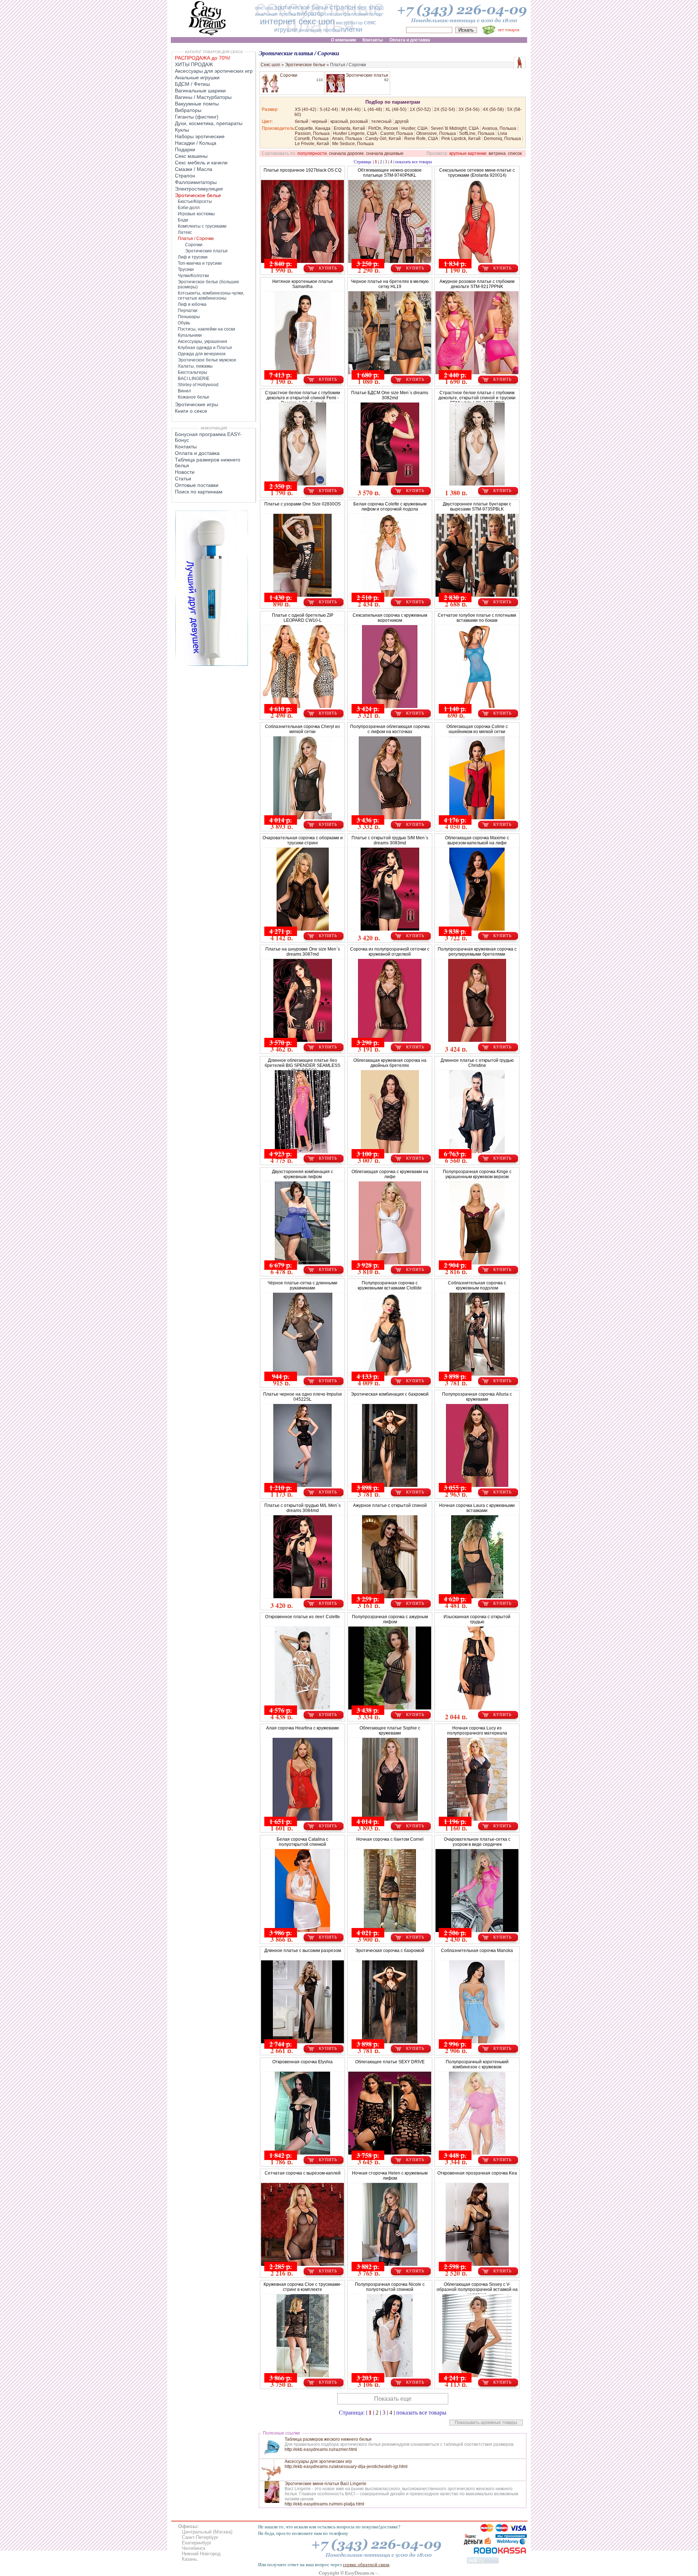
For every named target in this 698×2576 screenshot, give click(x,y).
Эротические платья (367, 75)
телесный (381, 121)
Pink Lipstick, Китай (461, 139)
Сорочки (289, 75)
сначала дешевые (385, 153)
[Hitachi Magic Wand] (212, 664)
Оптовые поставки (197, 485)
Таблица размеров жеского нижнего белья (328, 2439)
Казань (189, 2559)
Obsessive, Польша (436, 133)
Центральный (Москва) (207, 2532)
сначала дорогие (346, 153)
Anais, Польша (347, 139)
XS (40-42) (306, 109)
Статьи (183, 479)
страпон (343, 7)
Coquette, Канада (313, 128)
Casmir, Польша (397, 133)
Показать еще (393, 2399)
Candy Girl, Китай (383, 139)
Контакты (186, 447)
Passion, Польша (312, 133)
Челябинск (194, 2548)
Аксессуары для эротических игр (318, 2461)
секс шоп (264, 8)
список (515, 153)
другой (402, 121)
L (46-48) (373, 109)
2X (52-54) (445, 109)
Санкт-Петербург (200, 2537)
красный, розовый (349, 121)
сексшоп (333, 14)
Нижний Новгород (201, 2554)
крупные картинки (468, 153)
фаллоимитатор (362, 14)
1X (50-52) (420, 109)
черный (319, 121)
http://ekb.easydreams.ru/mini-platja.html (324, 2504)
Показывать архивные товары (486, 2423)
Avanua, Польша (499, 128)
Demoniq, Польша (502, 139)
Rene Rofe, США (421, 139)
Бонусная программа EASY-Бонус (208, 437)
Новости (185, 472)
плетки (352, 29)
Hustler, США (414, 128)
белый (302, 121)
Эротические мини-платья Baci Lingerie (326, 2484)
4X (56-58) (493, 109)
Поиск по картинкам (199, 492)
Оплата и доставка (197, 453)
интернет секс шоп (297, 21)
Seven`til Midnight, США (455, 128)
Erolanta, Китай (349, 128)
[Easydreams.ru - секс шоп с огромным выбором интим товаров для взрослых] (207, 35)
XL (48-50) (396, 109)
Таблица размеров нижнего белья (208, 463)
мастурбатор (349, 23)
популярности (312, 153)
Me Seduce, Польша (353, 144)
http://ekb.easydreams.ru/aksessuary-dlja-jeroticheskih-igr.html (346, 2467)
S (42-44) (329, 109)
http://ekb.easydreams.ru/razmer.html (321, 2449)
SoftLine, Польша (477, 133)
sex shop (369, 7)
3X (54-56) (469, 109)
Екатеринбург (197, 2543)
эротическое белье (301, 7)
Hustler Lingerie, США (355, 133)
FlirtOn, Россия (383, 128)
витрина (497, 153)
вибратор (310, 14)
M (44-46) (351, 109)
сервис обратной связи (366, 2564)
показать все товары (414, 161)
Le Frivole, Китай (312, 144)
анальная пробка (275, 14)
